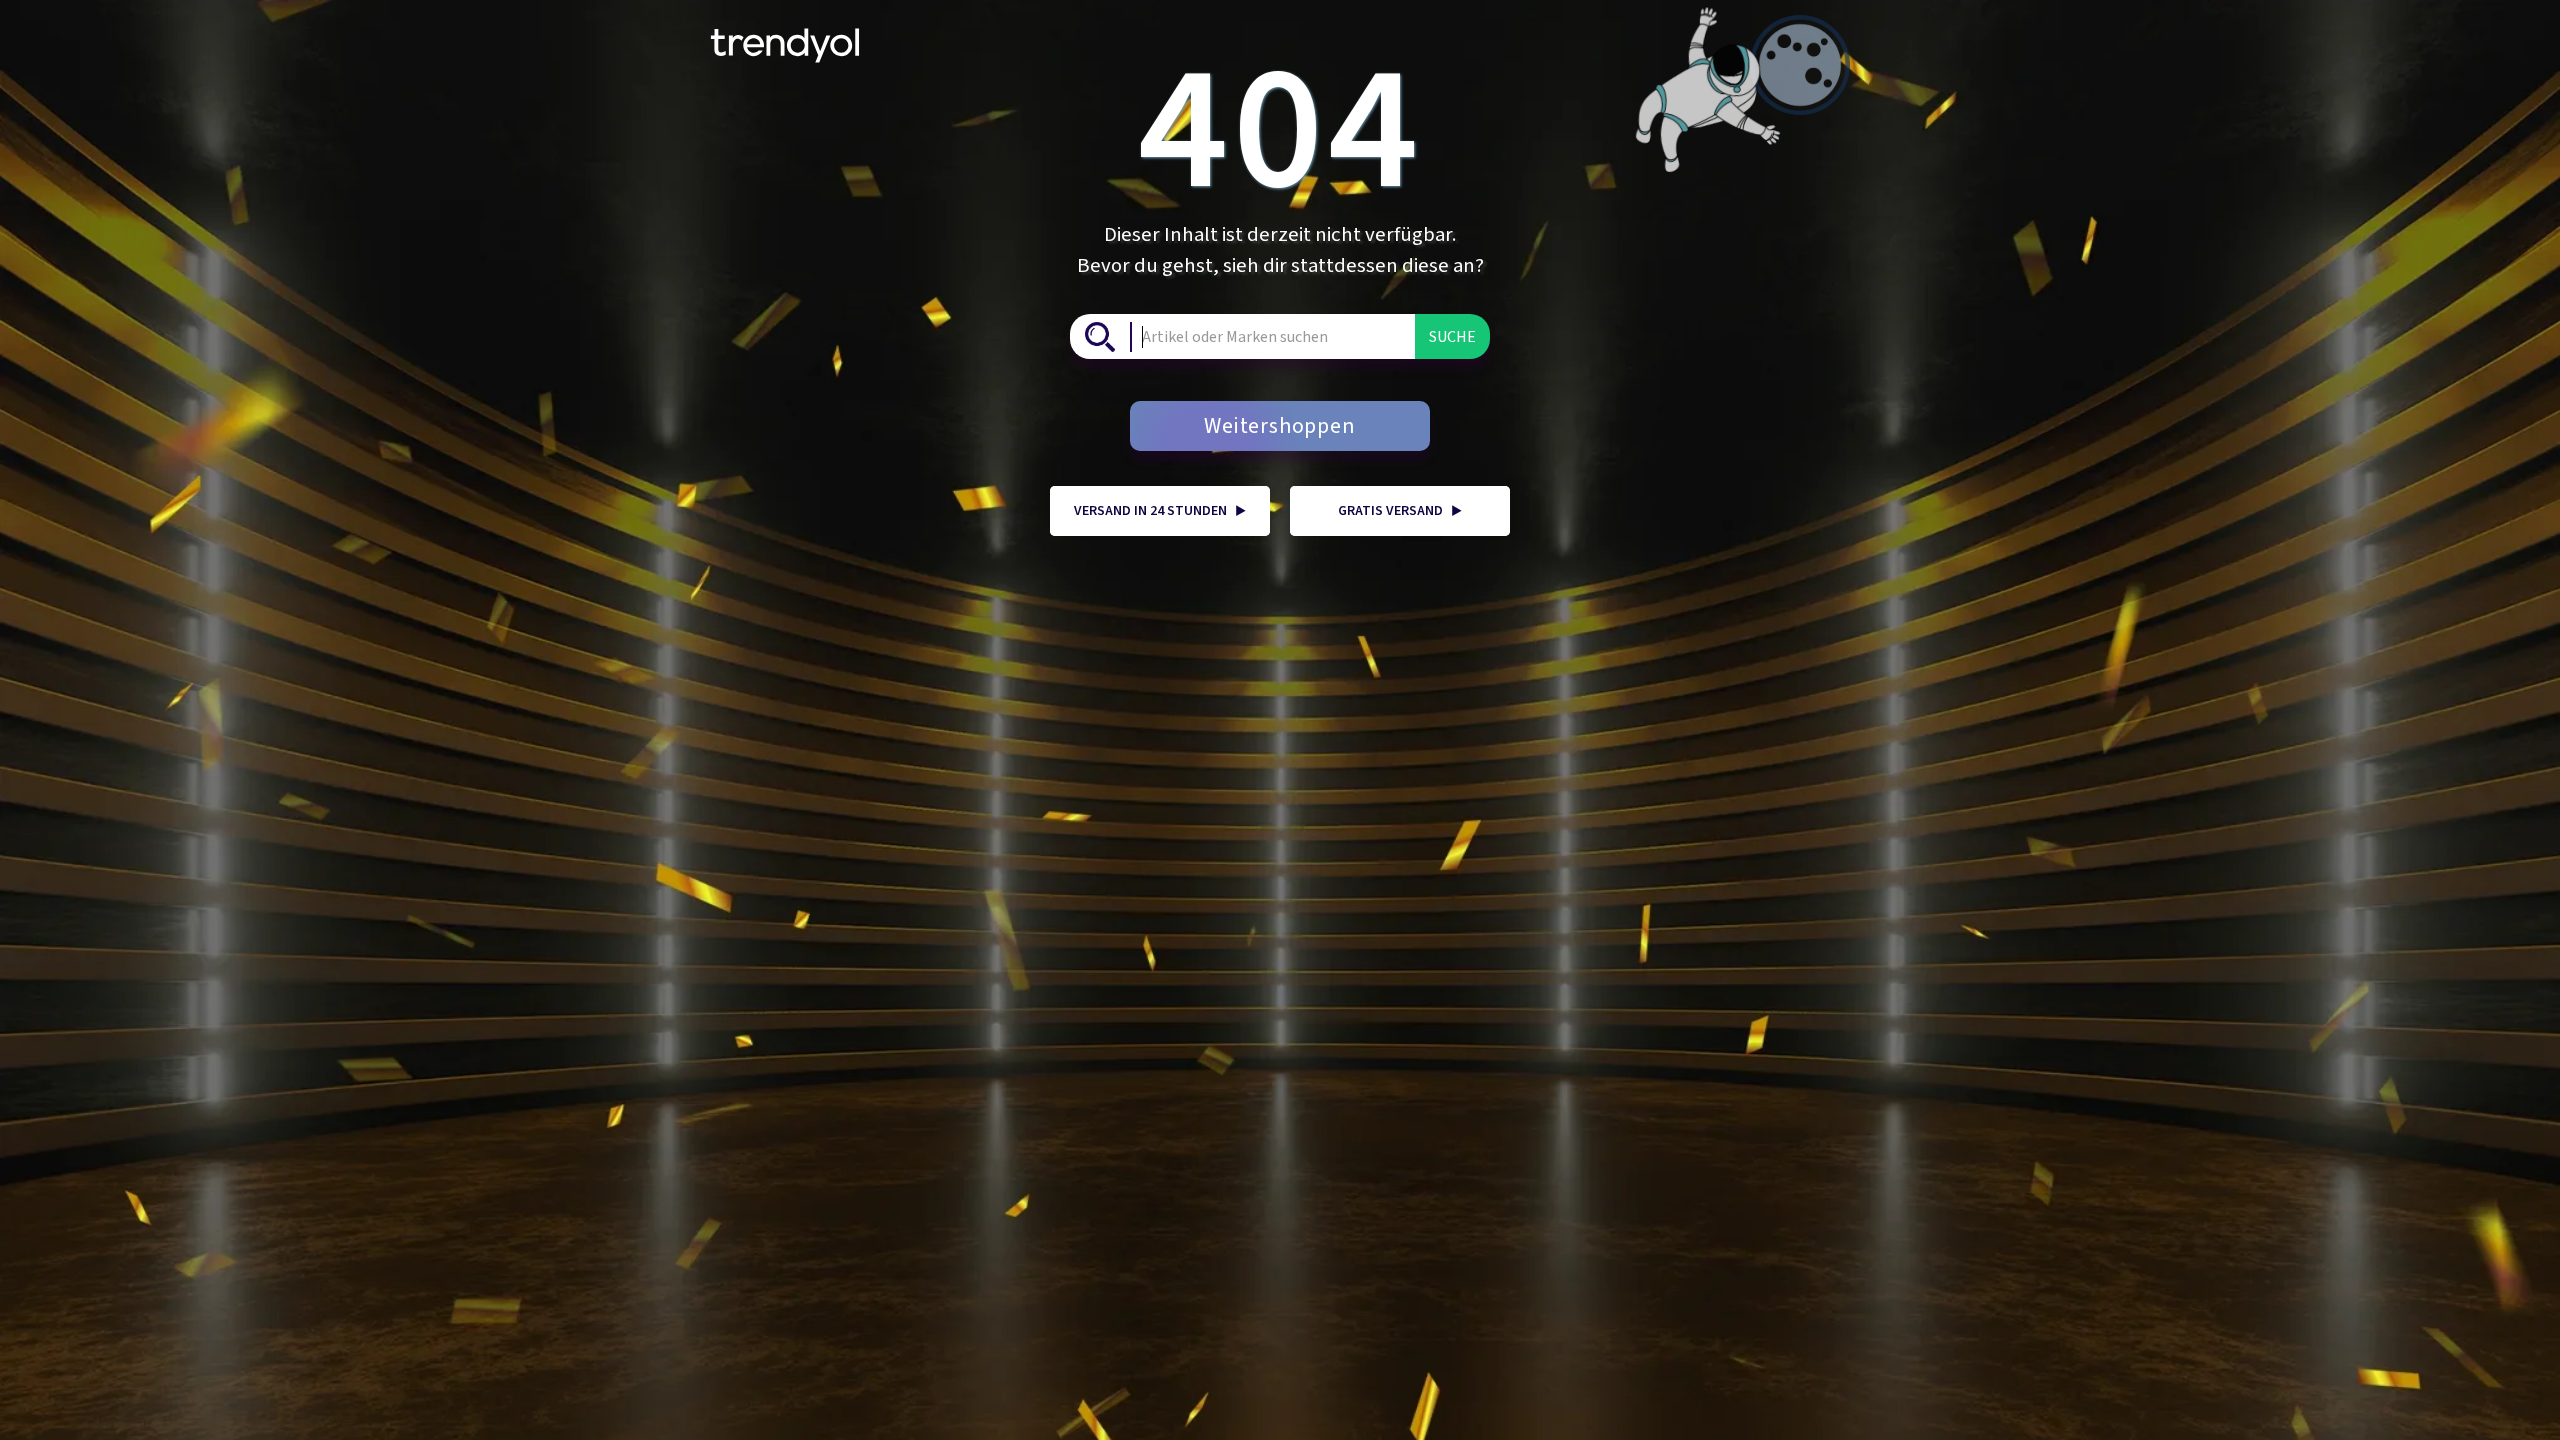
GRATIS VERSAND (1400, 511)
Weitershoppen (1279, 426)
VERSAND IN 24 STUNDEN (1160, 511)
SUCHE (1452, 337)
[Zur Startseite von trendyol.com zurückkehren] (785, 38)
